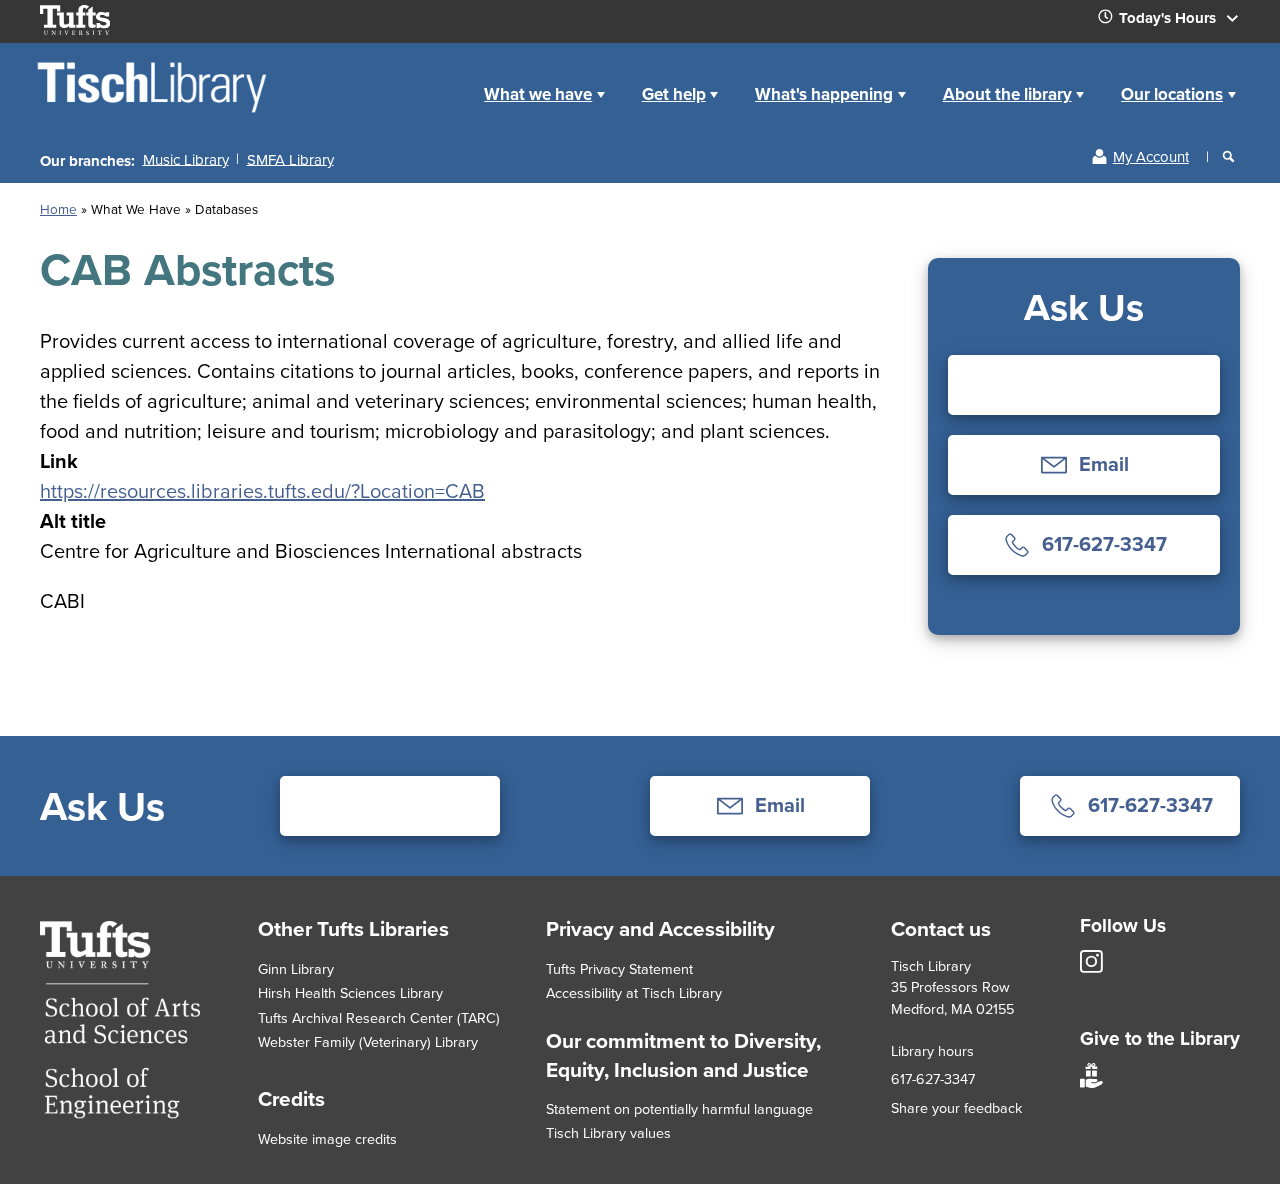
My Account (1151, 156)
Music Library (186, 158)
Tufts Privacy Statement (619, 968)
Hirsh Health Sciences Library (350, 992)
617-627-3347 (933, 1078)
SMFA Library (290, 158)
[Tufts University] (120, 1111)
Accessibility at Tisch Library (634, 992)
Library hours (932, 1050)
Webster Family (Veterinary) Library (368, 1041)
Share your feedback (956, 1107)
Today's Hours (1169, 18)
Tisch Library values (608, 1132)
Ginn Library (296, 968)
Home (58, 208)
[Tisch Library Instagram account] (1091, 967)
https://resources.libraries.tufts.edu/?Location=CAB (262, 490)
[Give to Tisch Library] (1091, 1082)
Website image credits (327, 1138)
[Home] (153, 111)
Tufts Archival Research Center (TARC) (379, 1017)
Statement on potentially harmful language (679, 1108)
